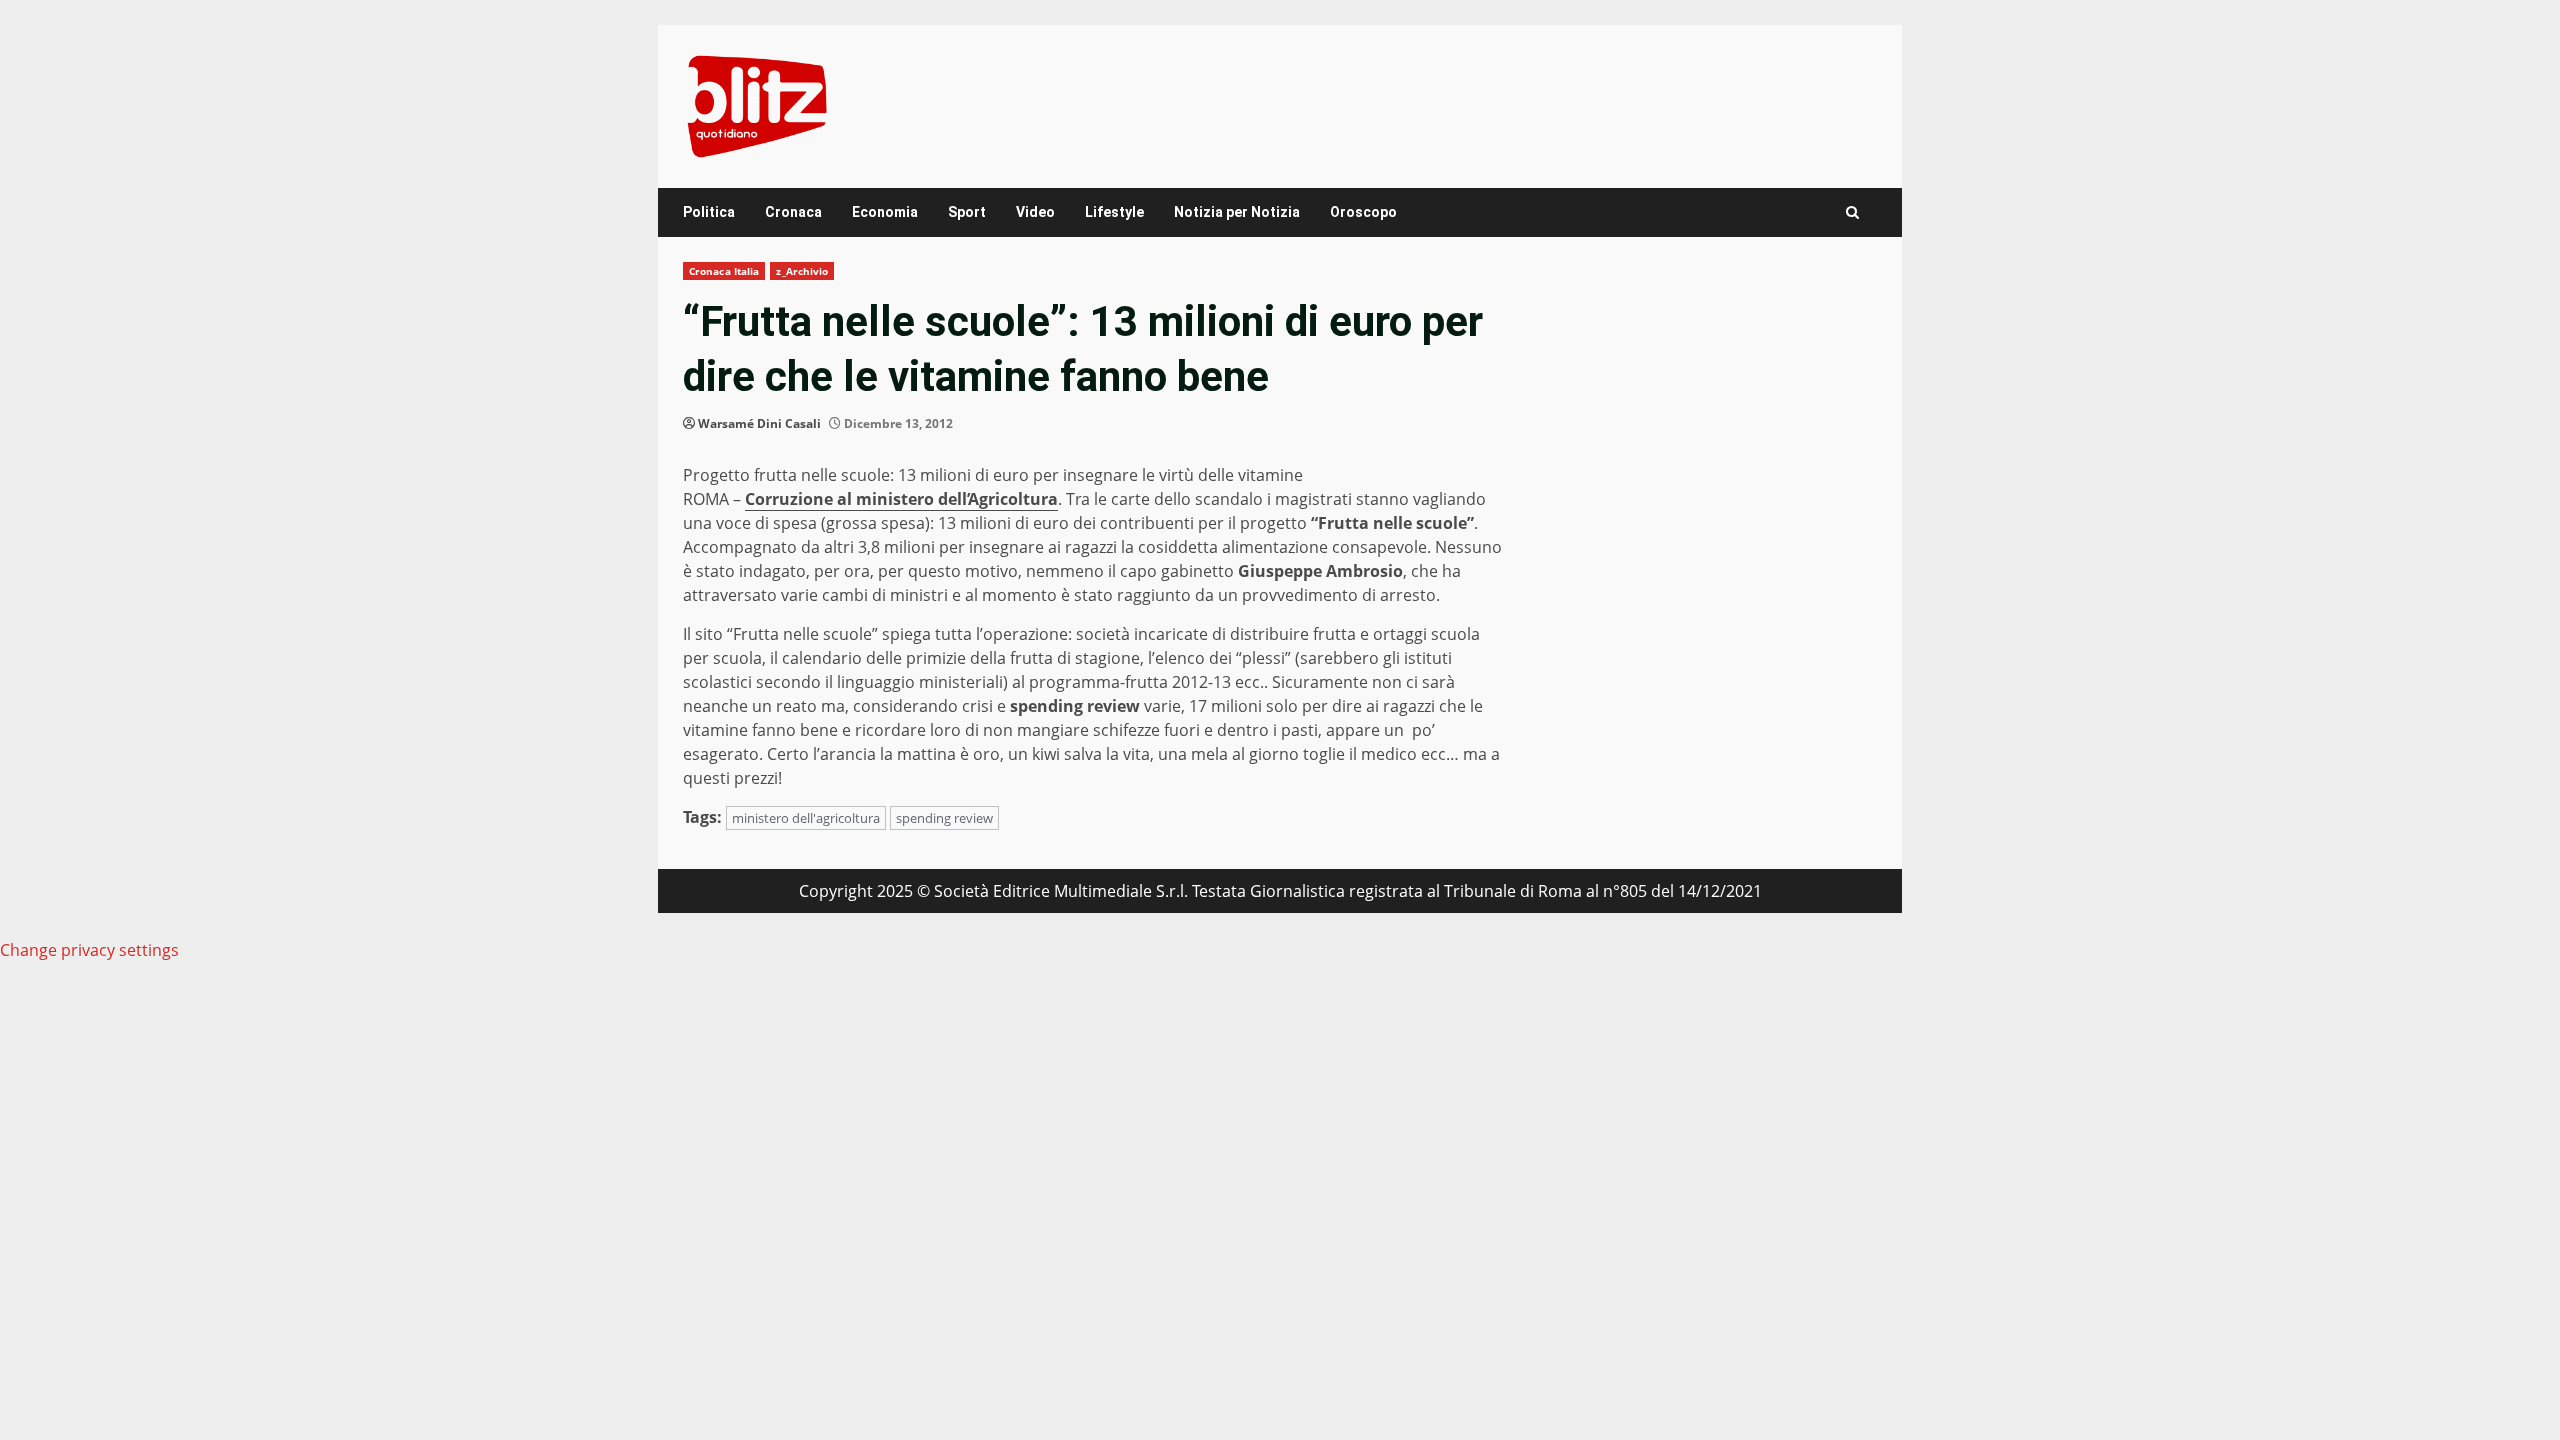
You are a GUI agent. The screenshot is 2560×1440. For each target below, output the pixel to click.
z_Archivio (802, 271)
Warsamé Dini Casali (759, 423)
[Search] (1852, 212)
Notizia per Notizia (1237, 212)
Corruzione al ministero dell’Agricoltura (901, 499)
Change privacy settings (89, 950)
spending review (944, 818)
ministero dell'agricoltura (806, 818)
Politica (709, 212)
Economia (885, 212)
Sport (967, 212)
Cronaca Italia (724, 271)
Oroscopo (1363, 212)
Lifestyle (1114, 212)
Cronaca (793, 212)
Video (1035, 212)
